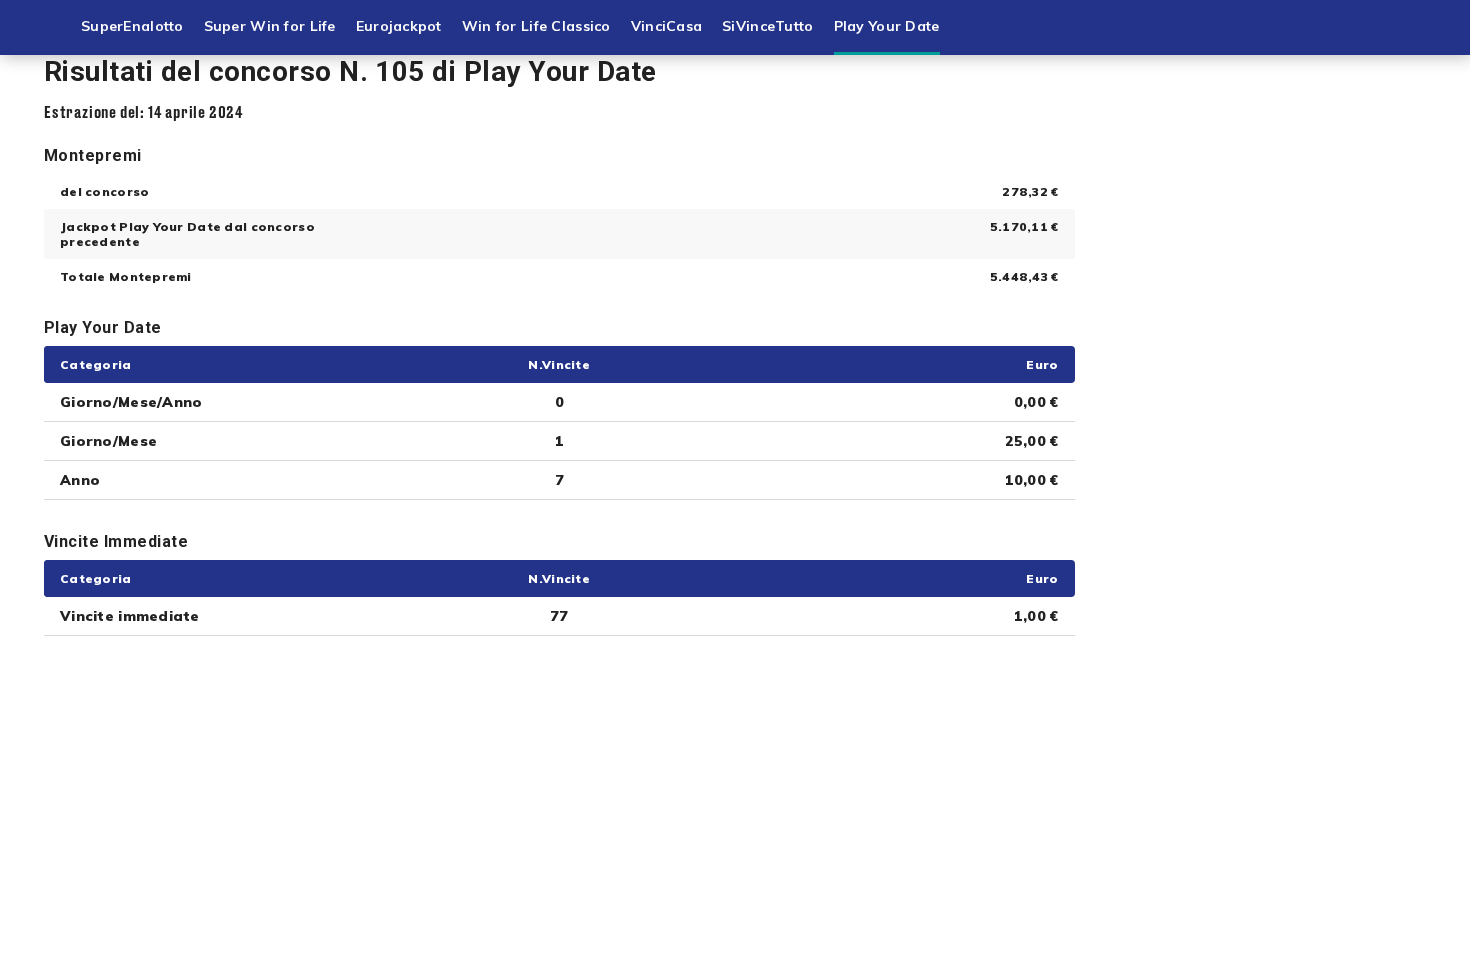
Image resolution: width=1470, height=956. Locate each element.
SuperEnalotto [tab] (132, 26)
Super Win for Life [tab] (270, 26)
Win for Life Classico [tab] (536, 26)
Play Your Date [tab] (887, 26)
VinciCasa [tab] (667, 26)
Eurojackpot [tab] (399, 26)
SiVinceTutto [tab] (767, 26)
